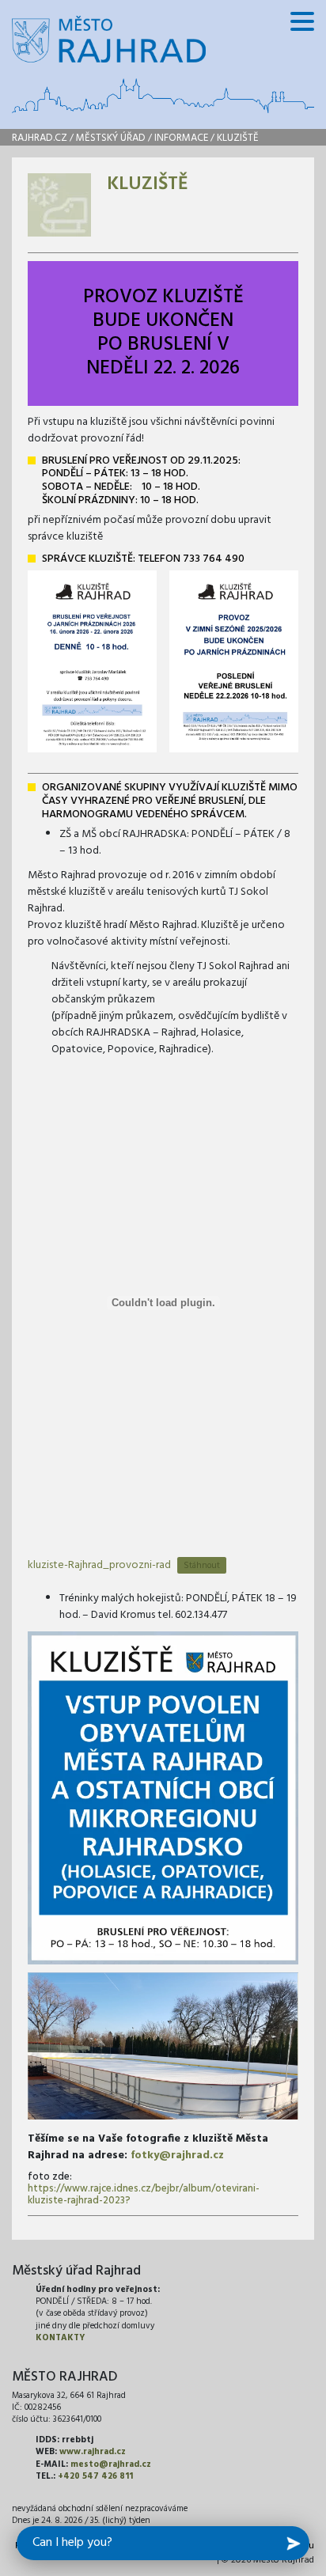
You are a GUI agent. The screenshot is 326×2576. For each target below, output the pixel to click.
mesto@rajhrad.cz (111, 2464)
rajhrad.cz (40, 138)
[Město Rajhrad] (109, 39)
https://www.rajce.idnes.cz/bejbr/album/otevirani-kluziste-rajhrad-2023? (144, 2195)
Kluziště (238, 138)
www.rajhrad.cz (93, 2452)
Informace (181, 138)
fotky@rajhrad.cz (177, 2156)
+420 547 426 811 (95, 2476)
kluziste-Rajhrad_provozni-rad (99, 1565)
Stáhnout (202, 1566)
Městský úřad (111, 138)
